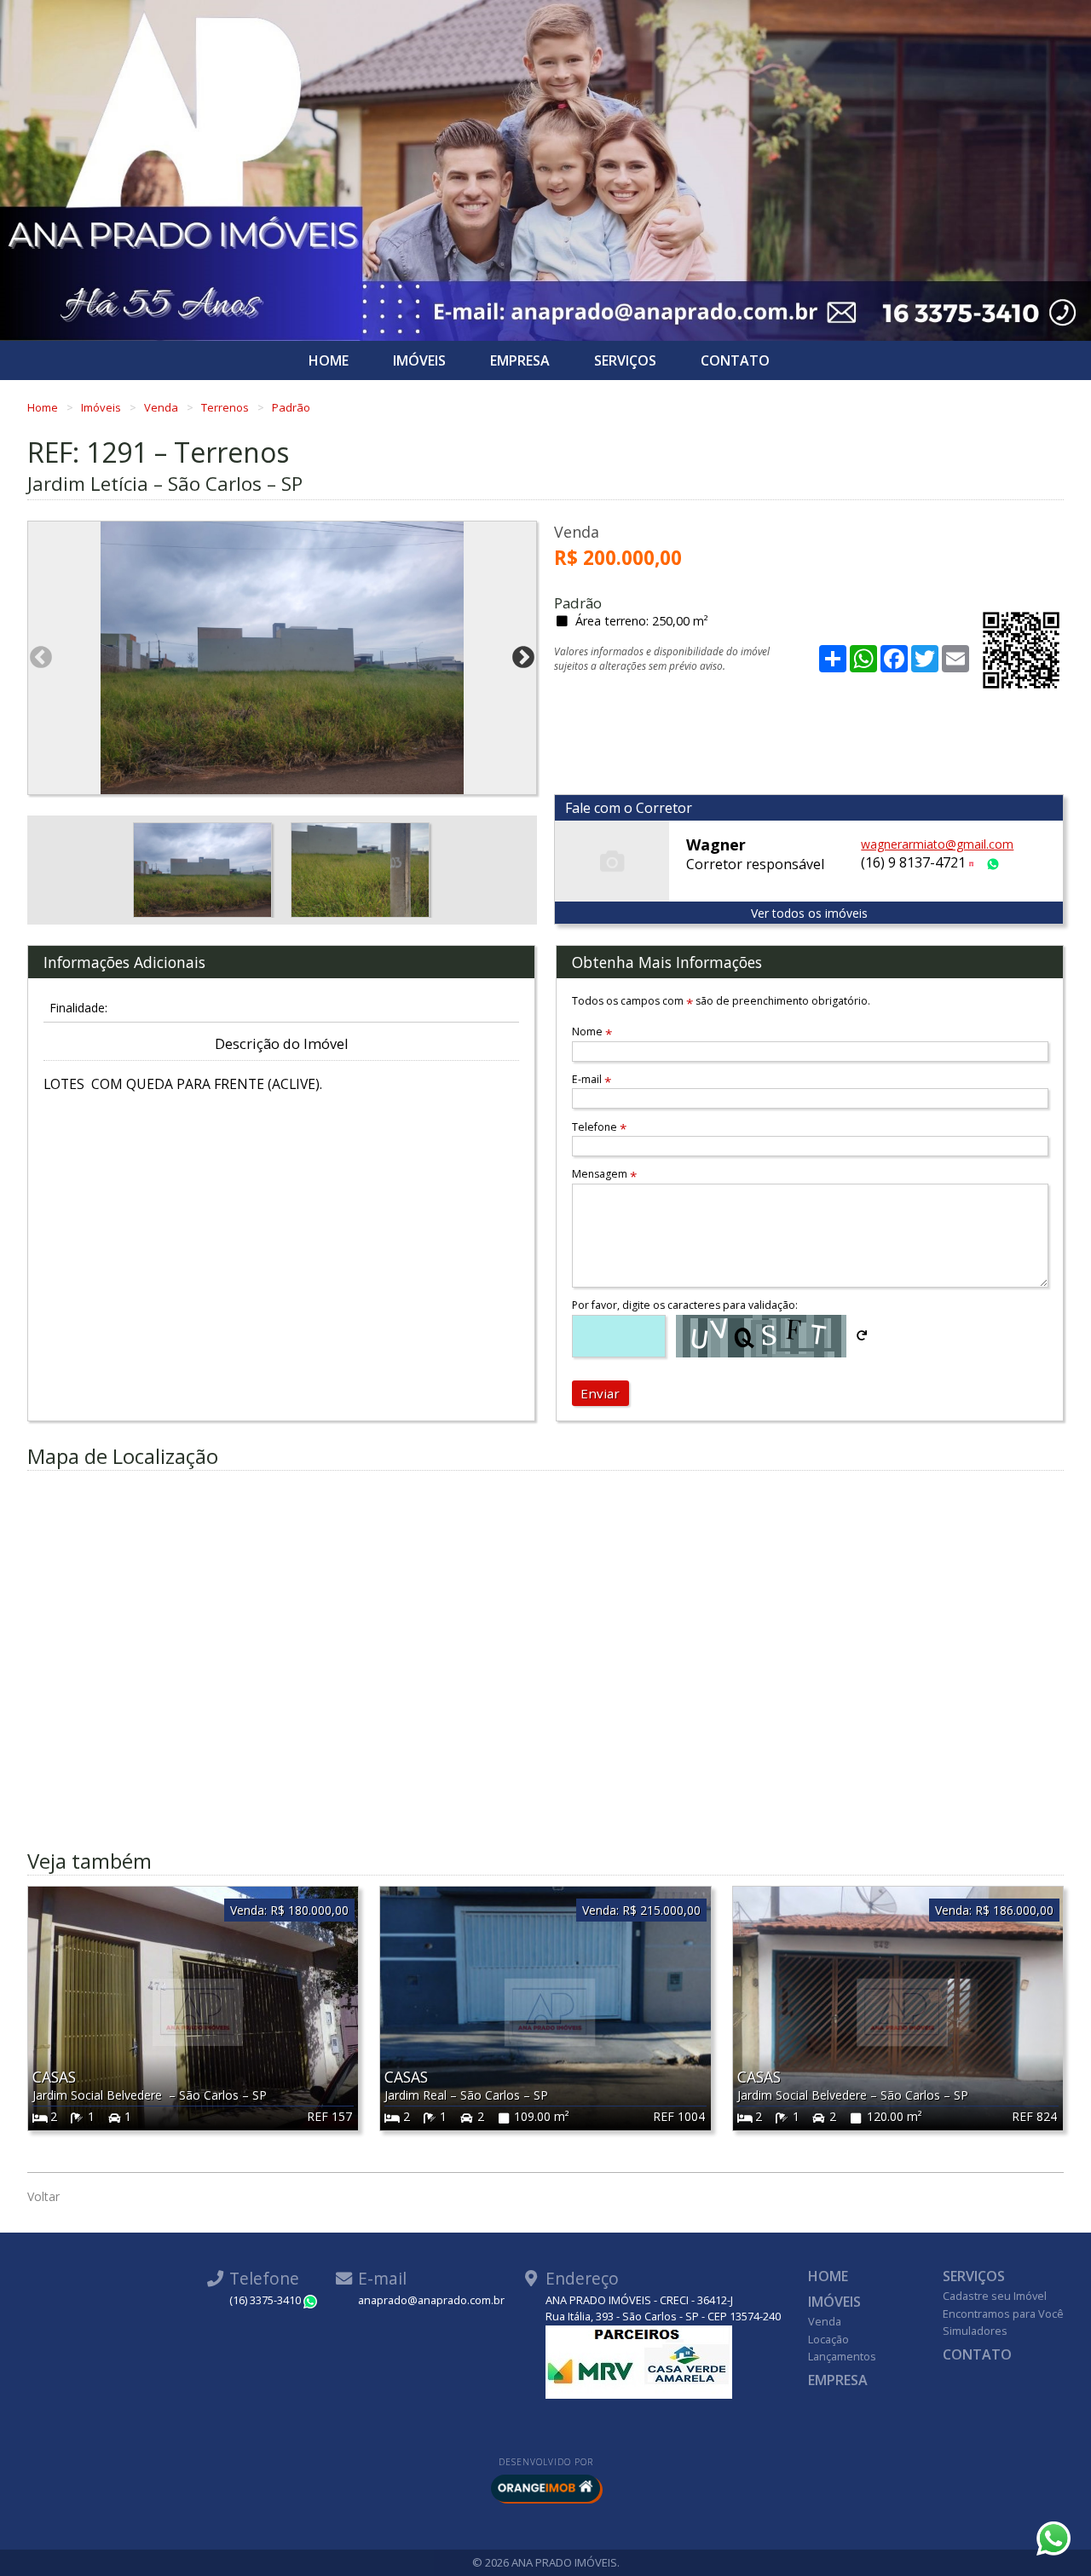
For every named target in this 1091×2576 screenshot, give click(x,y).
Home (329, 360)
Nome (592, 1032)
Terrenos (226, 407)
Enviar (600, 1393)
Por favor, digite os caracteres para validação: (685, 1305)
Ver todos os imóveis (809, 913)
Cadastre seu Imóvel (995, 2296)
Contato (735, 360)
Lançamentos (842, 2356)
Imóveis (419, 360)
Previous (41, 658)
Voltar (43, 2196)
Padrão (291, 407)
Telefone (599, 1127)
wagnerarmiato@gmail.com (937, 844)
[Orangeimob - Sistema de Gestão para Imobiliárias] (545, 2488)
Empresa (520, 360)
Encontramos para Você (1003, 2314)
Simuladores (975, 2331)
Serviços (625, 360)
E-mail (592, 1079)
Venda (162, 407)
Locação (828, 2339)
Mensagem (604, 1174)
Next (523, 658)
